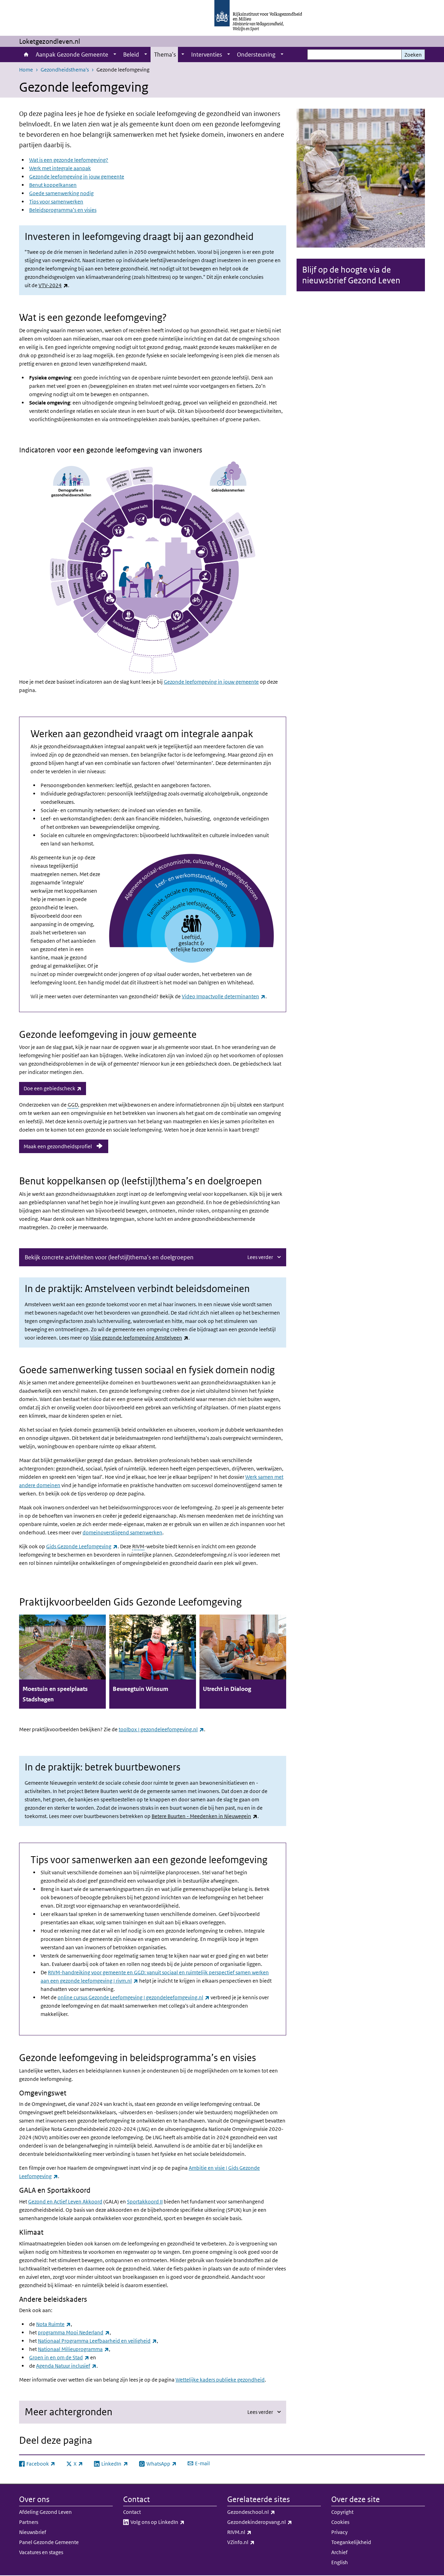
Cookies (340, 2522)
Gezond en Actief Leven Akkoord (65, 2202)
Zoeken (413, 55)
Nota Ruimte (53, 2324)
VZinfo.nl (256, 2542)
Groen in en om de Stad (59, 2357)
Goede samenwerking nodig (61, 193)
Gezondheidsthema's (65, 70)
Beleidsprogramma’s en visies (63, 210)
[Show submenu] (115, 55)
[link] (62, 1662)
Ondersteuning (256, 55)
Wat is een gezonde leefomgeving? (69, 160)
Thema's (165, 55)
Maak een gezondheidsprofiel (58, 1146)
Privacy (339, 2532)
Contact (132, 2512)
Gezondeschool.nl (266, 2512)
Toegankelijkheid (351, 2542)
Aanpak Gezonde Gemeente (72, 55)
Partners (29, 2522)
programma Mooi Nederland (74, 2332)
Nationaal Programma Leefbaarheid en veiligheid (97, 2341)
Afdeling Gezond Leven (45, 2512)
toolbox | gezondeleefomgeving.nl (161, 1729)
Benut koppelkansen (53, 185)
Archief (339, 2552)
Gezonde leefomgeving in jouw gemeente (77, 177)
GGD (73, 1105)
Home (26, 55)
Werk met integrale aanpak (60, 168)
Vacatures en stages (41, 2552)
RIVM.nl (255, 2532)
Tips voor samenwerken (56, 202)
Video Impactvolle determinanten (224, 996)
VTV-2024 (53, 285)
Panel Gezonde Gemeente (49, 2542)
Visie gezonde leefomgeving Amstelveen (139, 1338)
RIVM (138, 1546)
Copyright (342, 2512)
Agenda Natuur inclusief (66, 2366)
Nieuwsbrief (33, 2532)
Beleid (131, 55)
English (340, 2562)
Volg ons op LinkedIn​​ (173, 2522)
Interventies (207, 55)
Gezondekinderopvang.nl (274, 2522)
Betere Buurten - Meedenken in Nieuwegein (204, 1816)
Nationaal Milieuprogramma (73, 2349)
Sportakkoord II (145, 2202)
